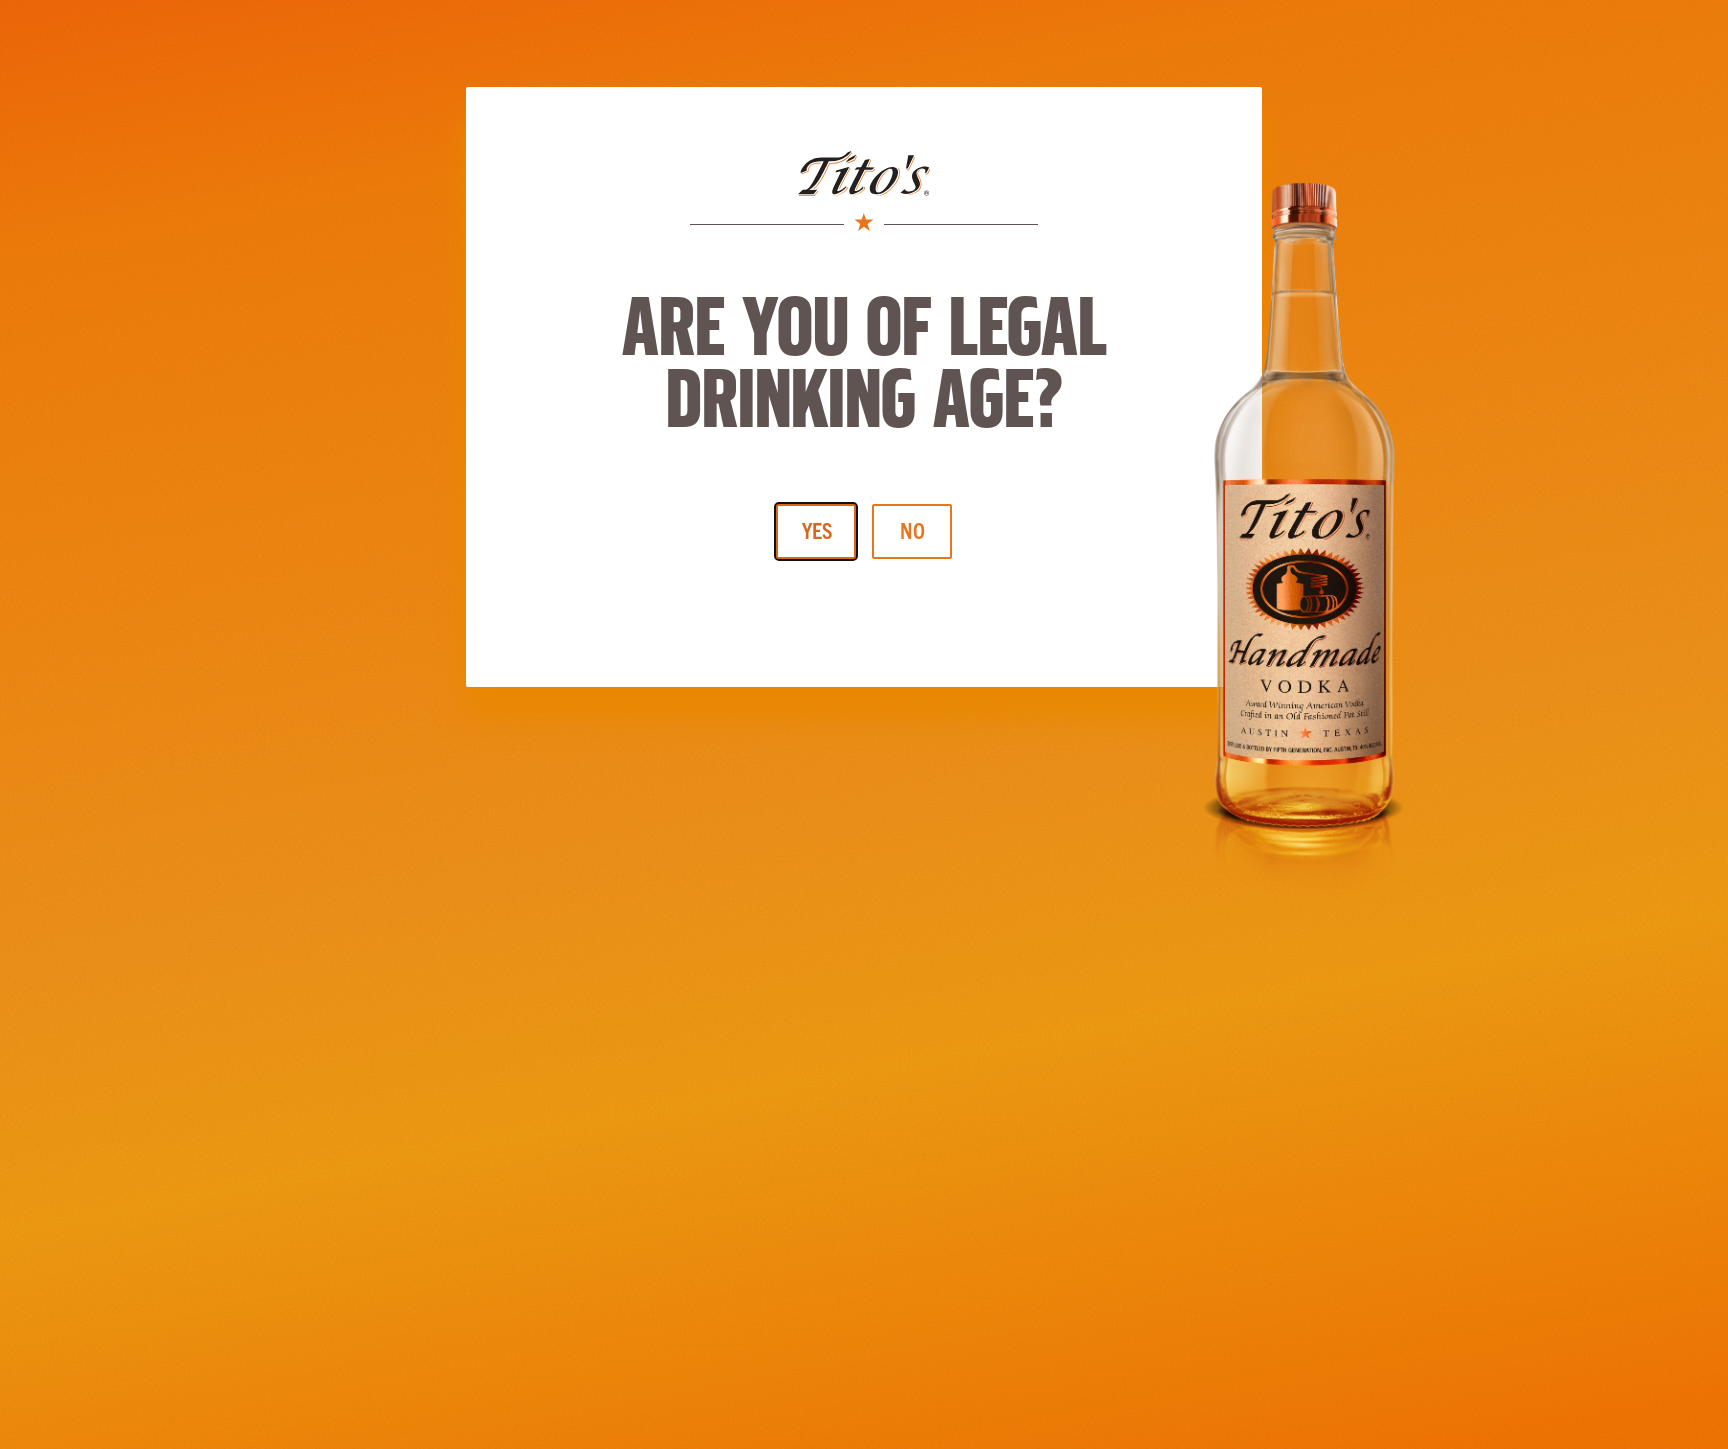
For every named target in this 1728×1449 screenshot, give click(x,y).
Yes (817, 529)
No (912, 529)
